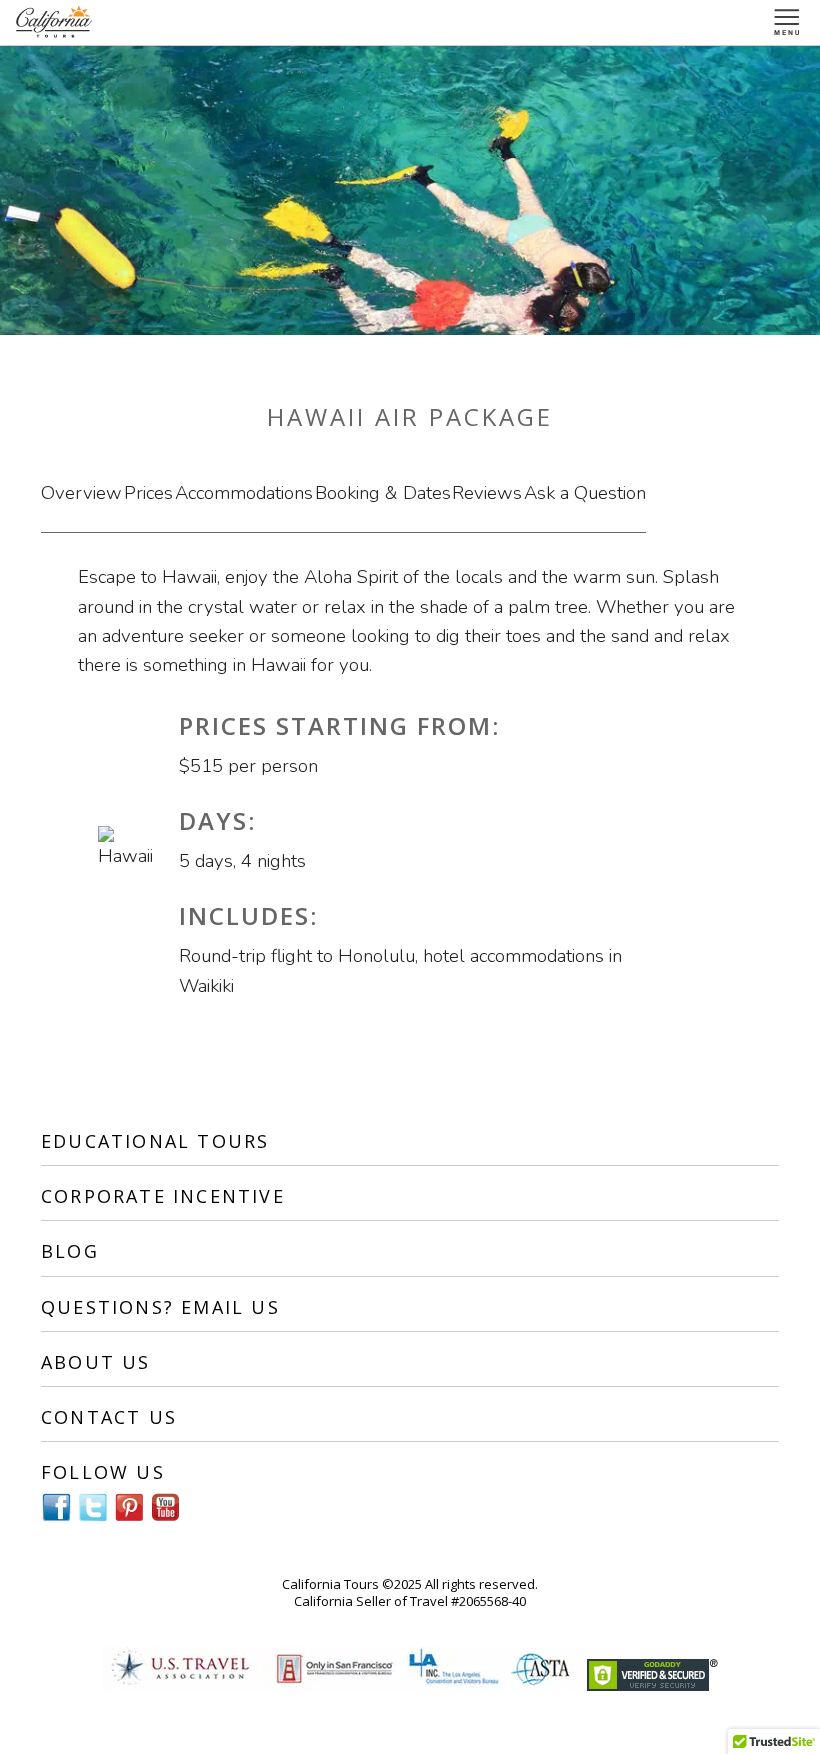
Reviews (487, 493)
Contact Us (109, 1417)
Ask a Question (585, 493)
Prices (148, 493)
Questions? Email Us (160, 1307)
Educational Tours (155, 1141)
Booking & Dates (383, 493)
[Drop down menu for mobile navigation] (787, 22)
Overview (81, 493)
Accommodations (244, 493)
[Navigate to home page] (55, 22)
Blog (70, 1251)
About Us (96, 1362)
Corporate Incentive (163, 1196)
